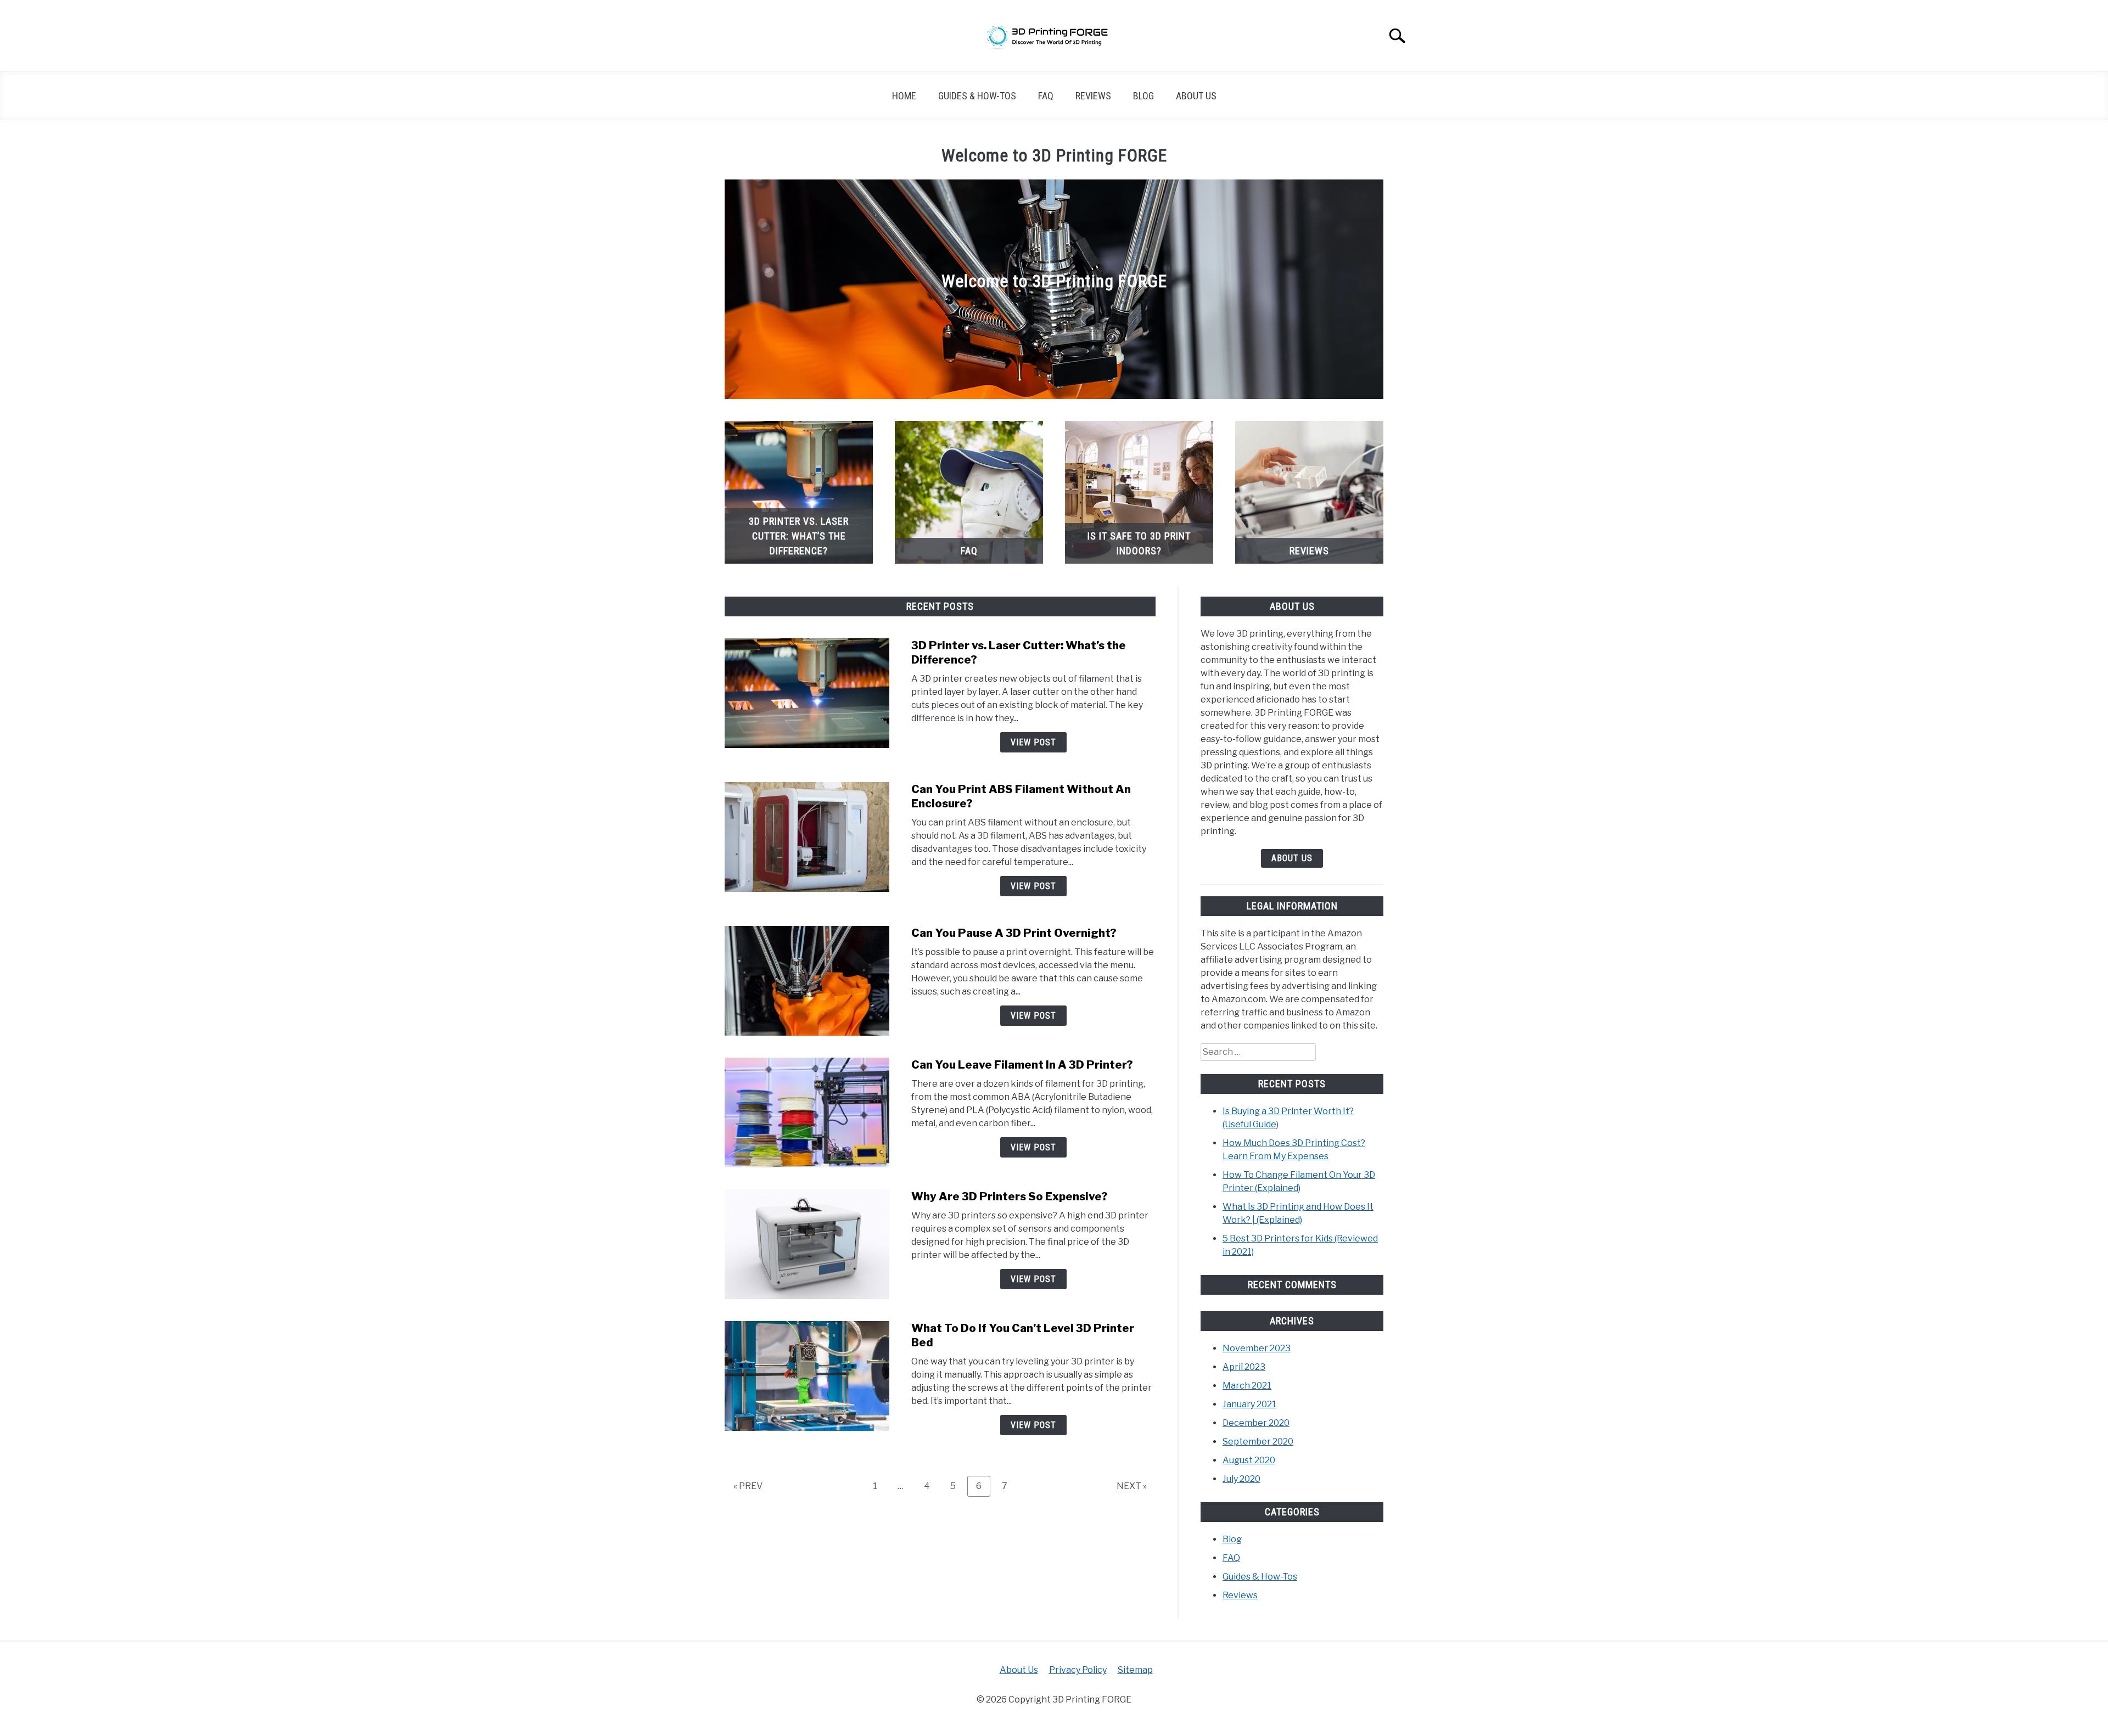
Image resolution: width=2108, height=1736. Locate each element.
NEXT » (1132, 1486)
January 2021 (1249, 1404)
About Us (1196, 96)
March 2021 (1247, 1386)
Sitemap (1135, 1670)
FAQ (1046, 96)
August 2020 (1249, 1460)
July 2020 (1241, 1479)
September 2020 (1258, 1442)
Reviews (1093, 96)
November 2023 (1257, 1348)
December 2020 (1256, 1423)
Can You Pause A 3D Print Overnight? (1014, 933)
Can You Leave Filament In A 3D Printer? (1022, 1065)
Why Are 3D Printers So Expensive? (1010, 1196)
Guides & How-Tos (977, 96)
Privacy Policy (1078, 1670)
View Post (1033, 742)
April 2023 (1244, 1367)
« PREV (748, 1486)
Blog (1143, 96)
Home (904, 96)
